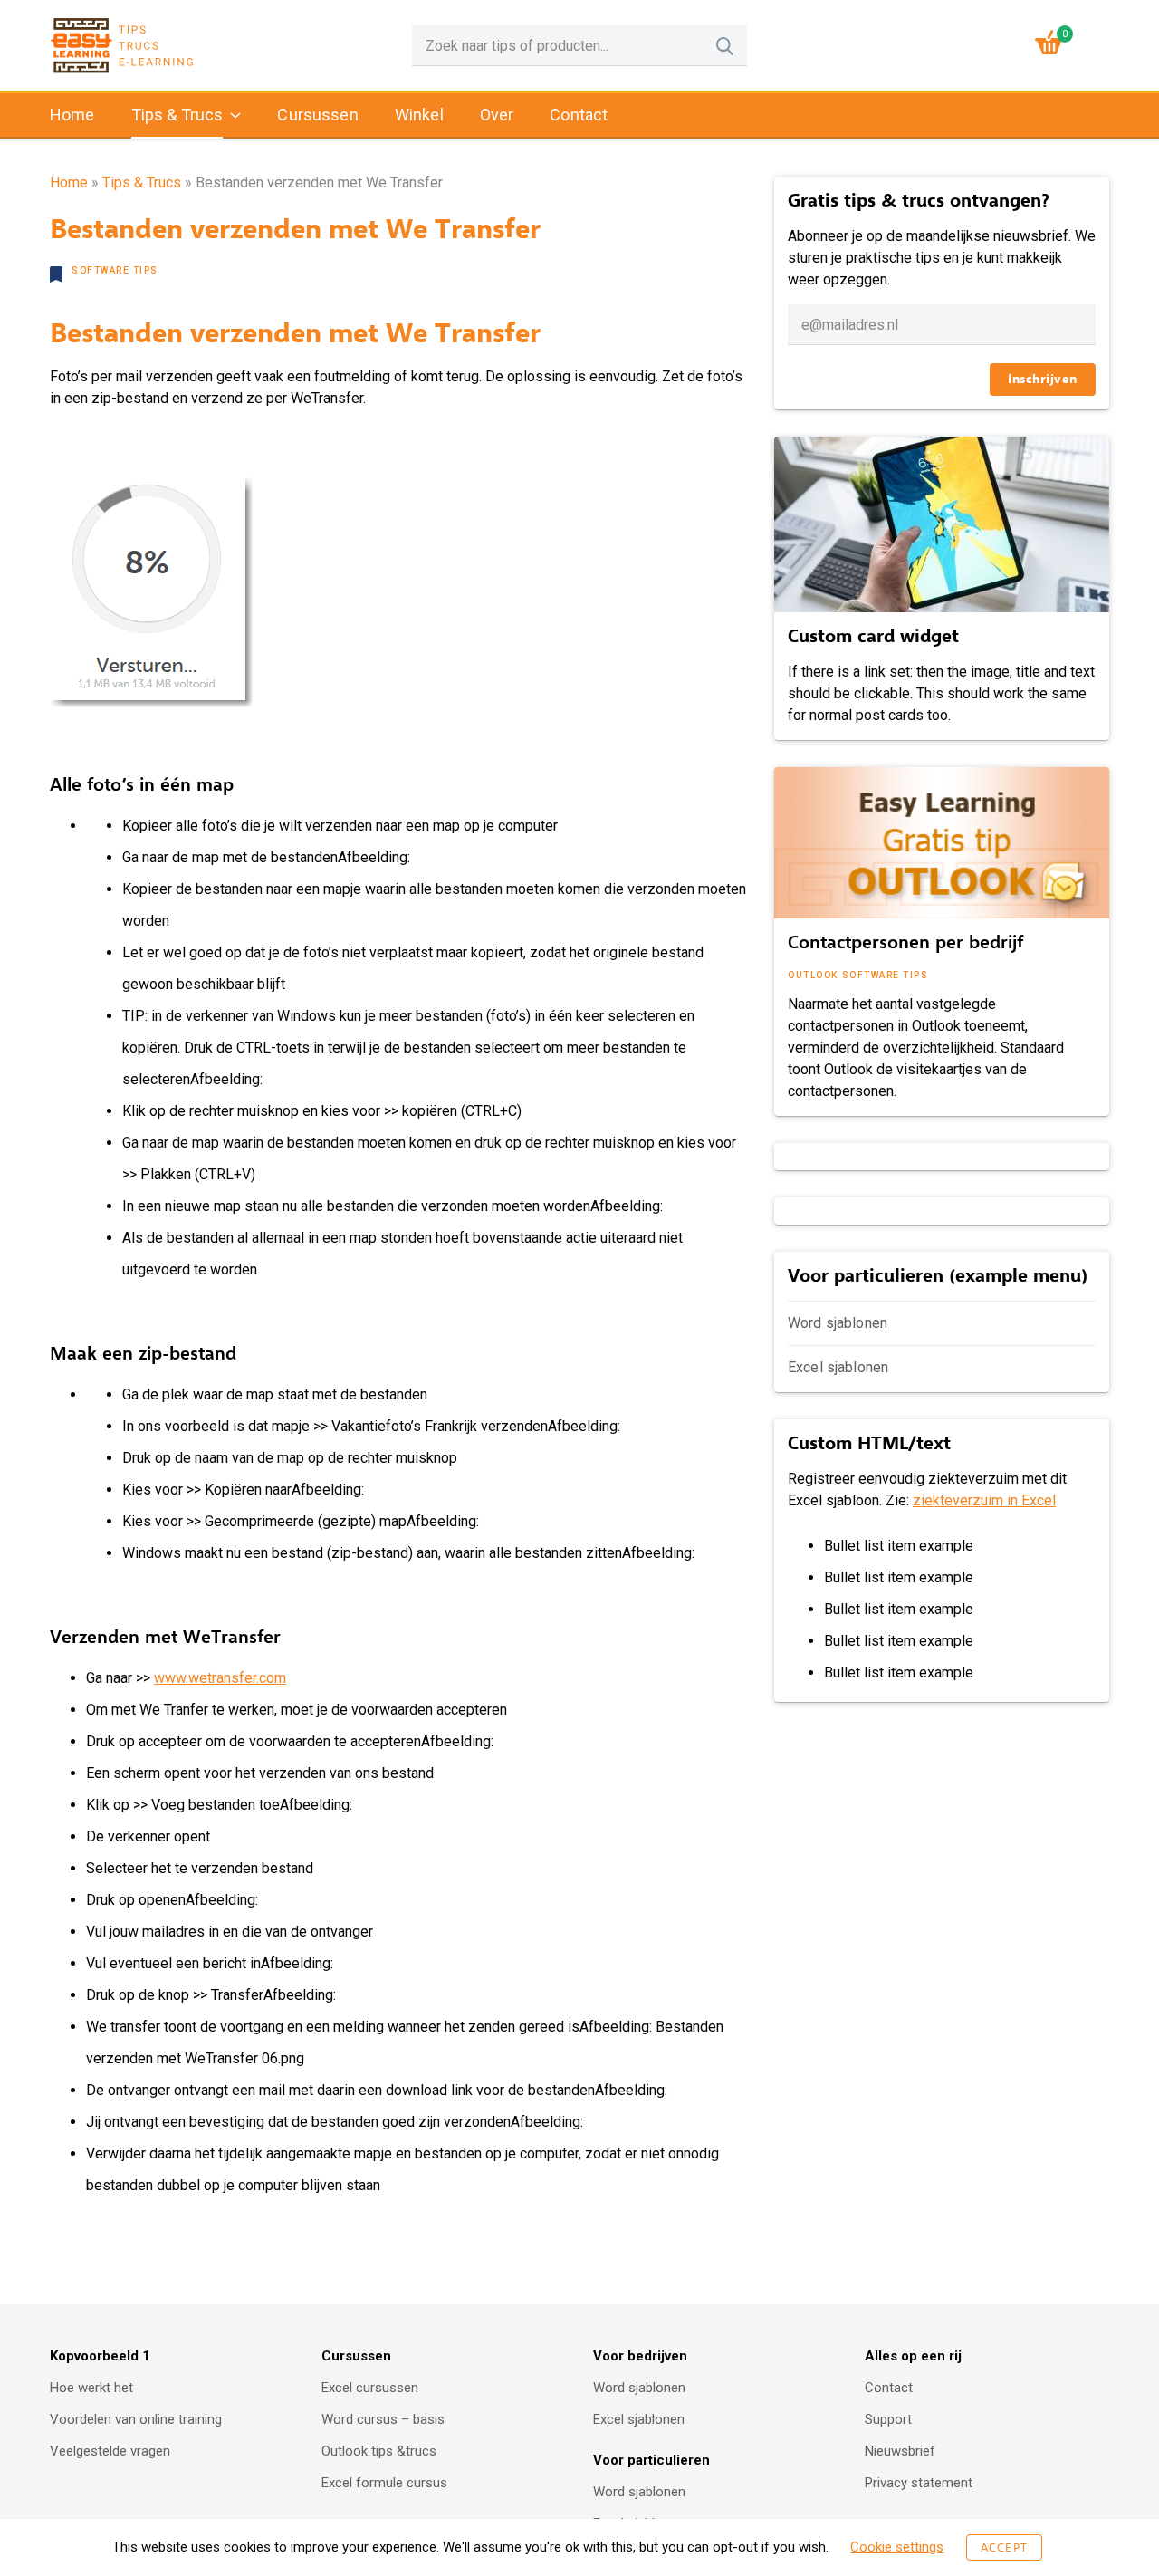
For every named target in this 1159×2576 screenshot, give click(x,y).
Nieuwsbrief (900, 2451)
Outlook (813, 975)
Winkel (419, 115)
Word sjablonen (838, 1323)
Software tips (115, 270)
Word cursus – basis (383, 2419)
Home (72, 115)
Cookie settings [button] (897, 2547)
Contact (579, 115)
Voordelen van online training (136, 2419)
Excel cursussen (370, 2388)
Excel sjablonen (838, 1367)
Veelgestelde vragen (110, 2451)
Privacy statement (919, 2483)
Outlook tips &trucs (379, 2451)
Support (888, 2419)
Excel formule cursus (384, 2483)
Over (497, 115)
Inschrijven (1043, 379)
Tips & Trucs (177, 115)
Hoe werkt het (91, 2388)
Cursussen (317, 115)
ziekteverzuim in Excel (984, 1500)
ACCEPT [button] (1004, 2547)
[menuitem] (72, 116)
